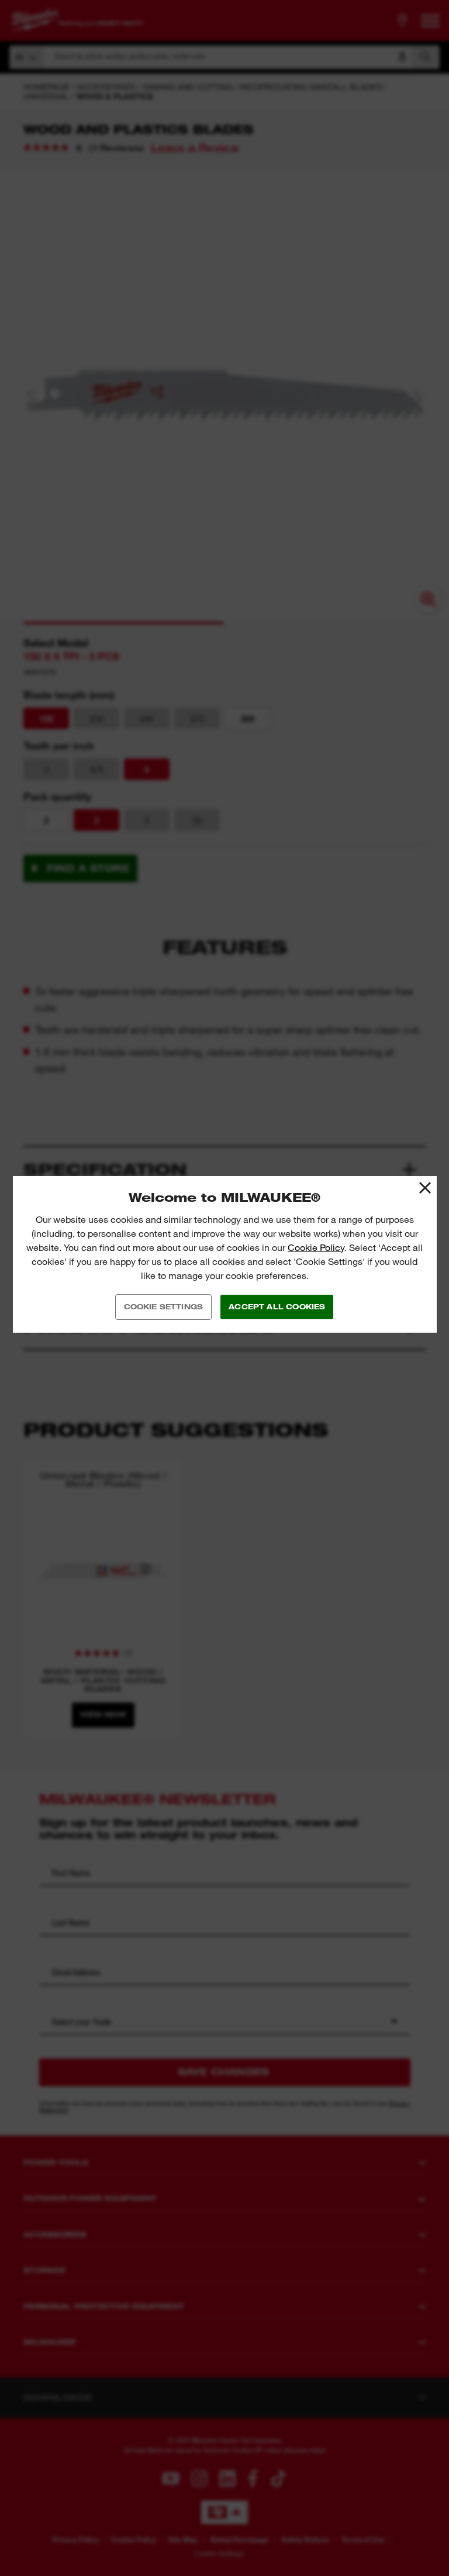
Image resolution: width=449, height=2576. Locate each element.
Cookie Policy (316, 1248)
